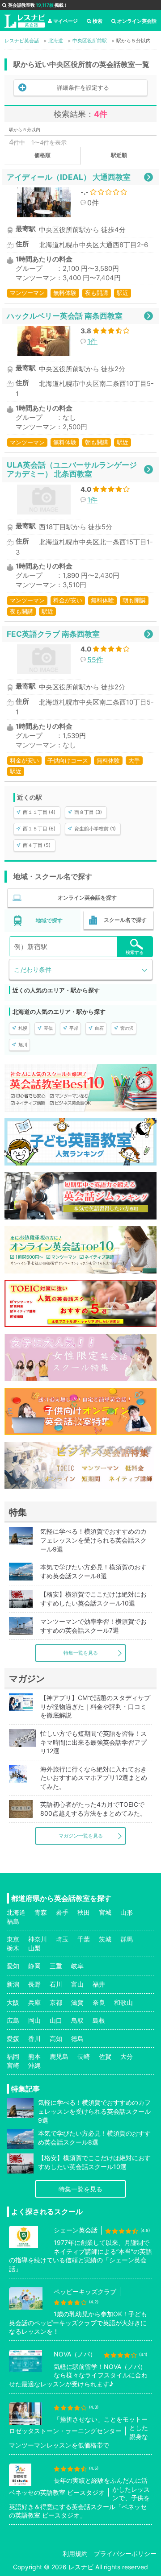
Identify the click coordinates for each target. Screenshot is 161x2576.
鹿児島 (59, 2056)
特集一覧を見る (81, 1653)
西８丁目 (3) (88, 812)
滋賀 (77, 2002)
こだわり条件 (33, 969)
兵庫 (34, 2002)
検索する (135, 952)
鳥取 (77, 2020)
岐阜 (77, 1966)
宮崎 (13, 2065)
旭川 (23, 1045)
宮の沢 (127, 1028)
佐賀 (105, 2056)
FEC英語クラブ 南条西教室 (53, 634)
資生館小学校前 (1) (95, 829)
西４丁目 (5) (37, 845)
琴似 (48, 1028)
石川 (56, 1984)
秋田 (84, 1912)
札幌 (23, 1028)
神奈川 (38, 1939)
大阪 (13, 2002)
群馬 (127, 1939)
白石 (99, 1028)
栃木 (13, 1948)
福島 (13, 1921)
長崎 (84, 2056)
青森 (41, 1912)
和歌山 (123, 2002)
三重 (56, 1966)
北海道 (16, 1912)
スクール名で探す (125, 920)
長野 (34, 1984)
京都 (56, 2002)
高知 (56, 2039)
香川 (34, 2039)
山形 (127, 1912)
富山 (77, 1984)
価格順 (42, 155)
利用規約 (75, 2553)
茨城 (105, 1939)
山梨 (34, 1948)
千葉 (84, 1939)
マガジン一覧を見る (81, 1836)
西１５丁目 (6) (39, 829)
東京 (13, 1939)
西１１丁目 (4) (39, 812)
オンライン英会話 (137, 21)
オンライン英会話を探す (87, 898)
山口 (56, 2020)
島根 (99, 2020)
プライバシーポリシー (125, 2553)
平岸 (74, 1028)
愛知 (13, 1966)
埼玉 (62, 1939)
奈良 (99, 2002)
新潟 (13, 1984)
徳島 (77, 2039)
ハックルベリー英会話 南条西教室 (65, 316)
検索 (97, 21)
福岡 (13, 2056)
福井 (99, 1984)
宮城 (105, 1912)
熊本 (34, 2056)
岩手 (62, 1912)
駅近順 (119, 155)
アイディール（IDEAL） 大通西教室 (69, 177)
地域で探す (49, 920)
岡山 (34, 2020)
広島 (13, 2020)
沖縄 (34, 2065)
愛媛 (13, 2039)
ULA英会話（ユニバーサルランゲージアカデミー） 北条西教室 (72, 469)
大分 (127, 2056)
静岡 (34, 1966)
